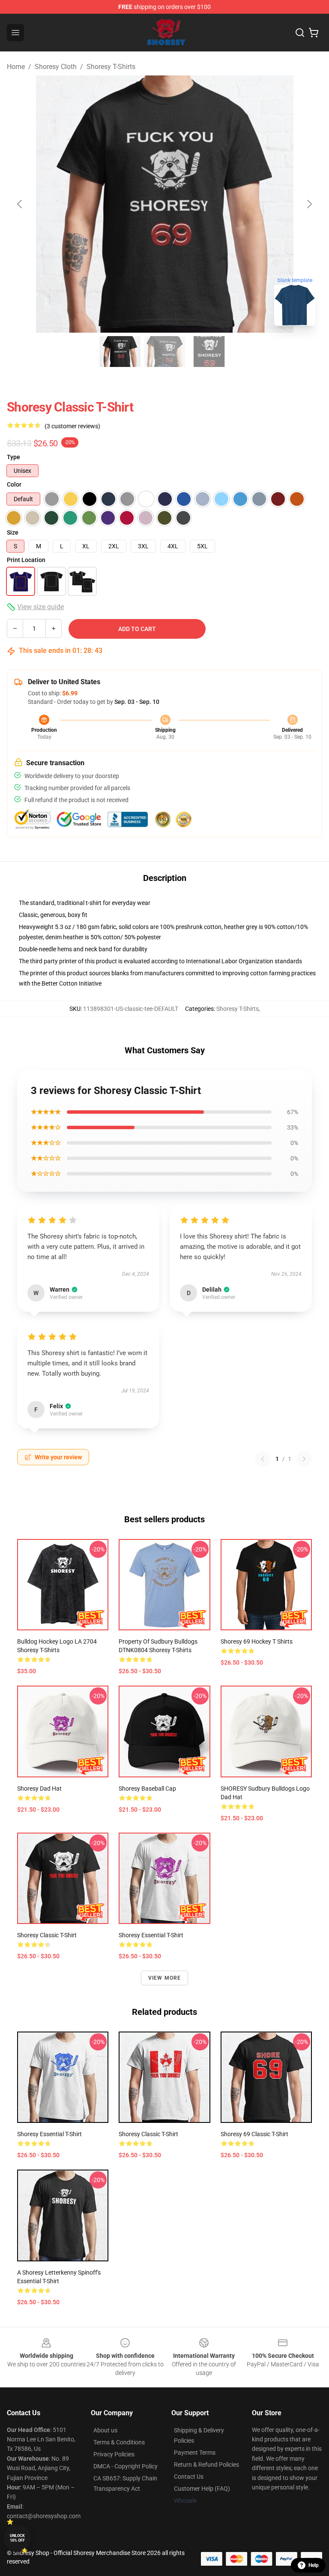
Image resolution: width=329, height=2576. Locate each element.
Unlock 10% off (17, 2538)
